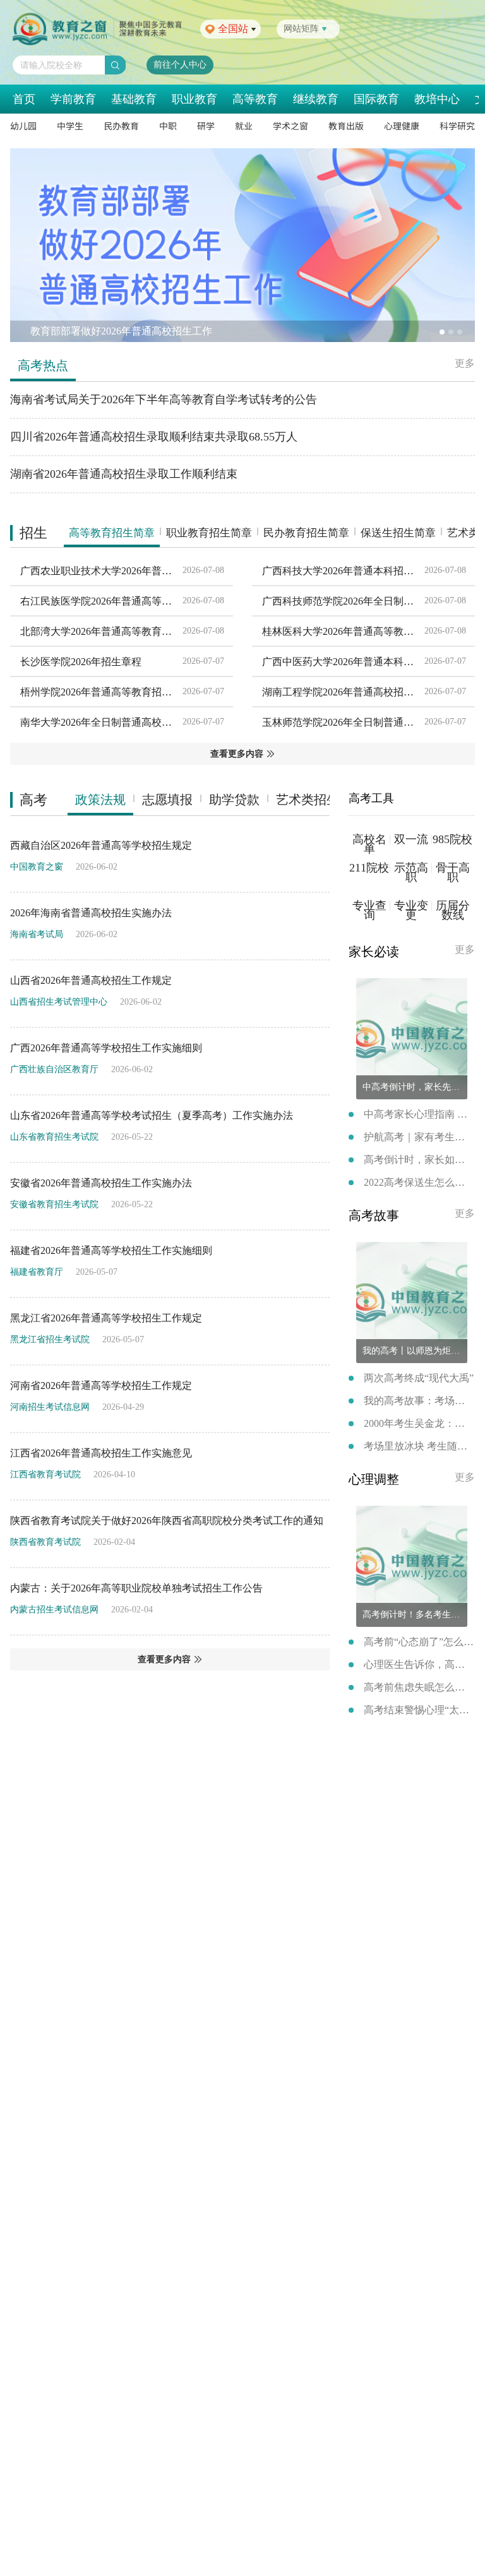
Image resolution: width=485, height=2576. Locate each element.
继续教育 (316, 99)
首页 (24, 99)
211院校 (369, 868)
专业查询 (369, 906)
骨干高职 (453, 873)
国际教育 (376, 99)
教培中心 (437, 99)
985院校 (452, 840)
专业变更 (411, 906)
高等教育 (255, 99)
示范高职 (411, 868)
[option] (242, 245)
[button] (442, 332)
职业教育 (195, 99)
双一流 (411, 840)
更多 (465, 363)
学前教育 (73, 99)
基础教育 (134, 99)
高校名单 (369, 840)
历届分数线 (453, 911)
